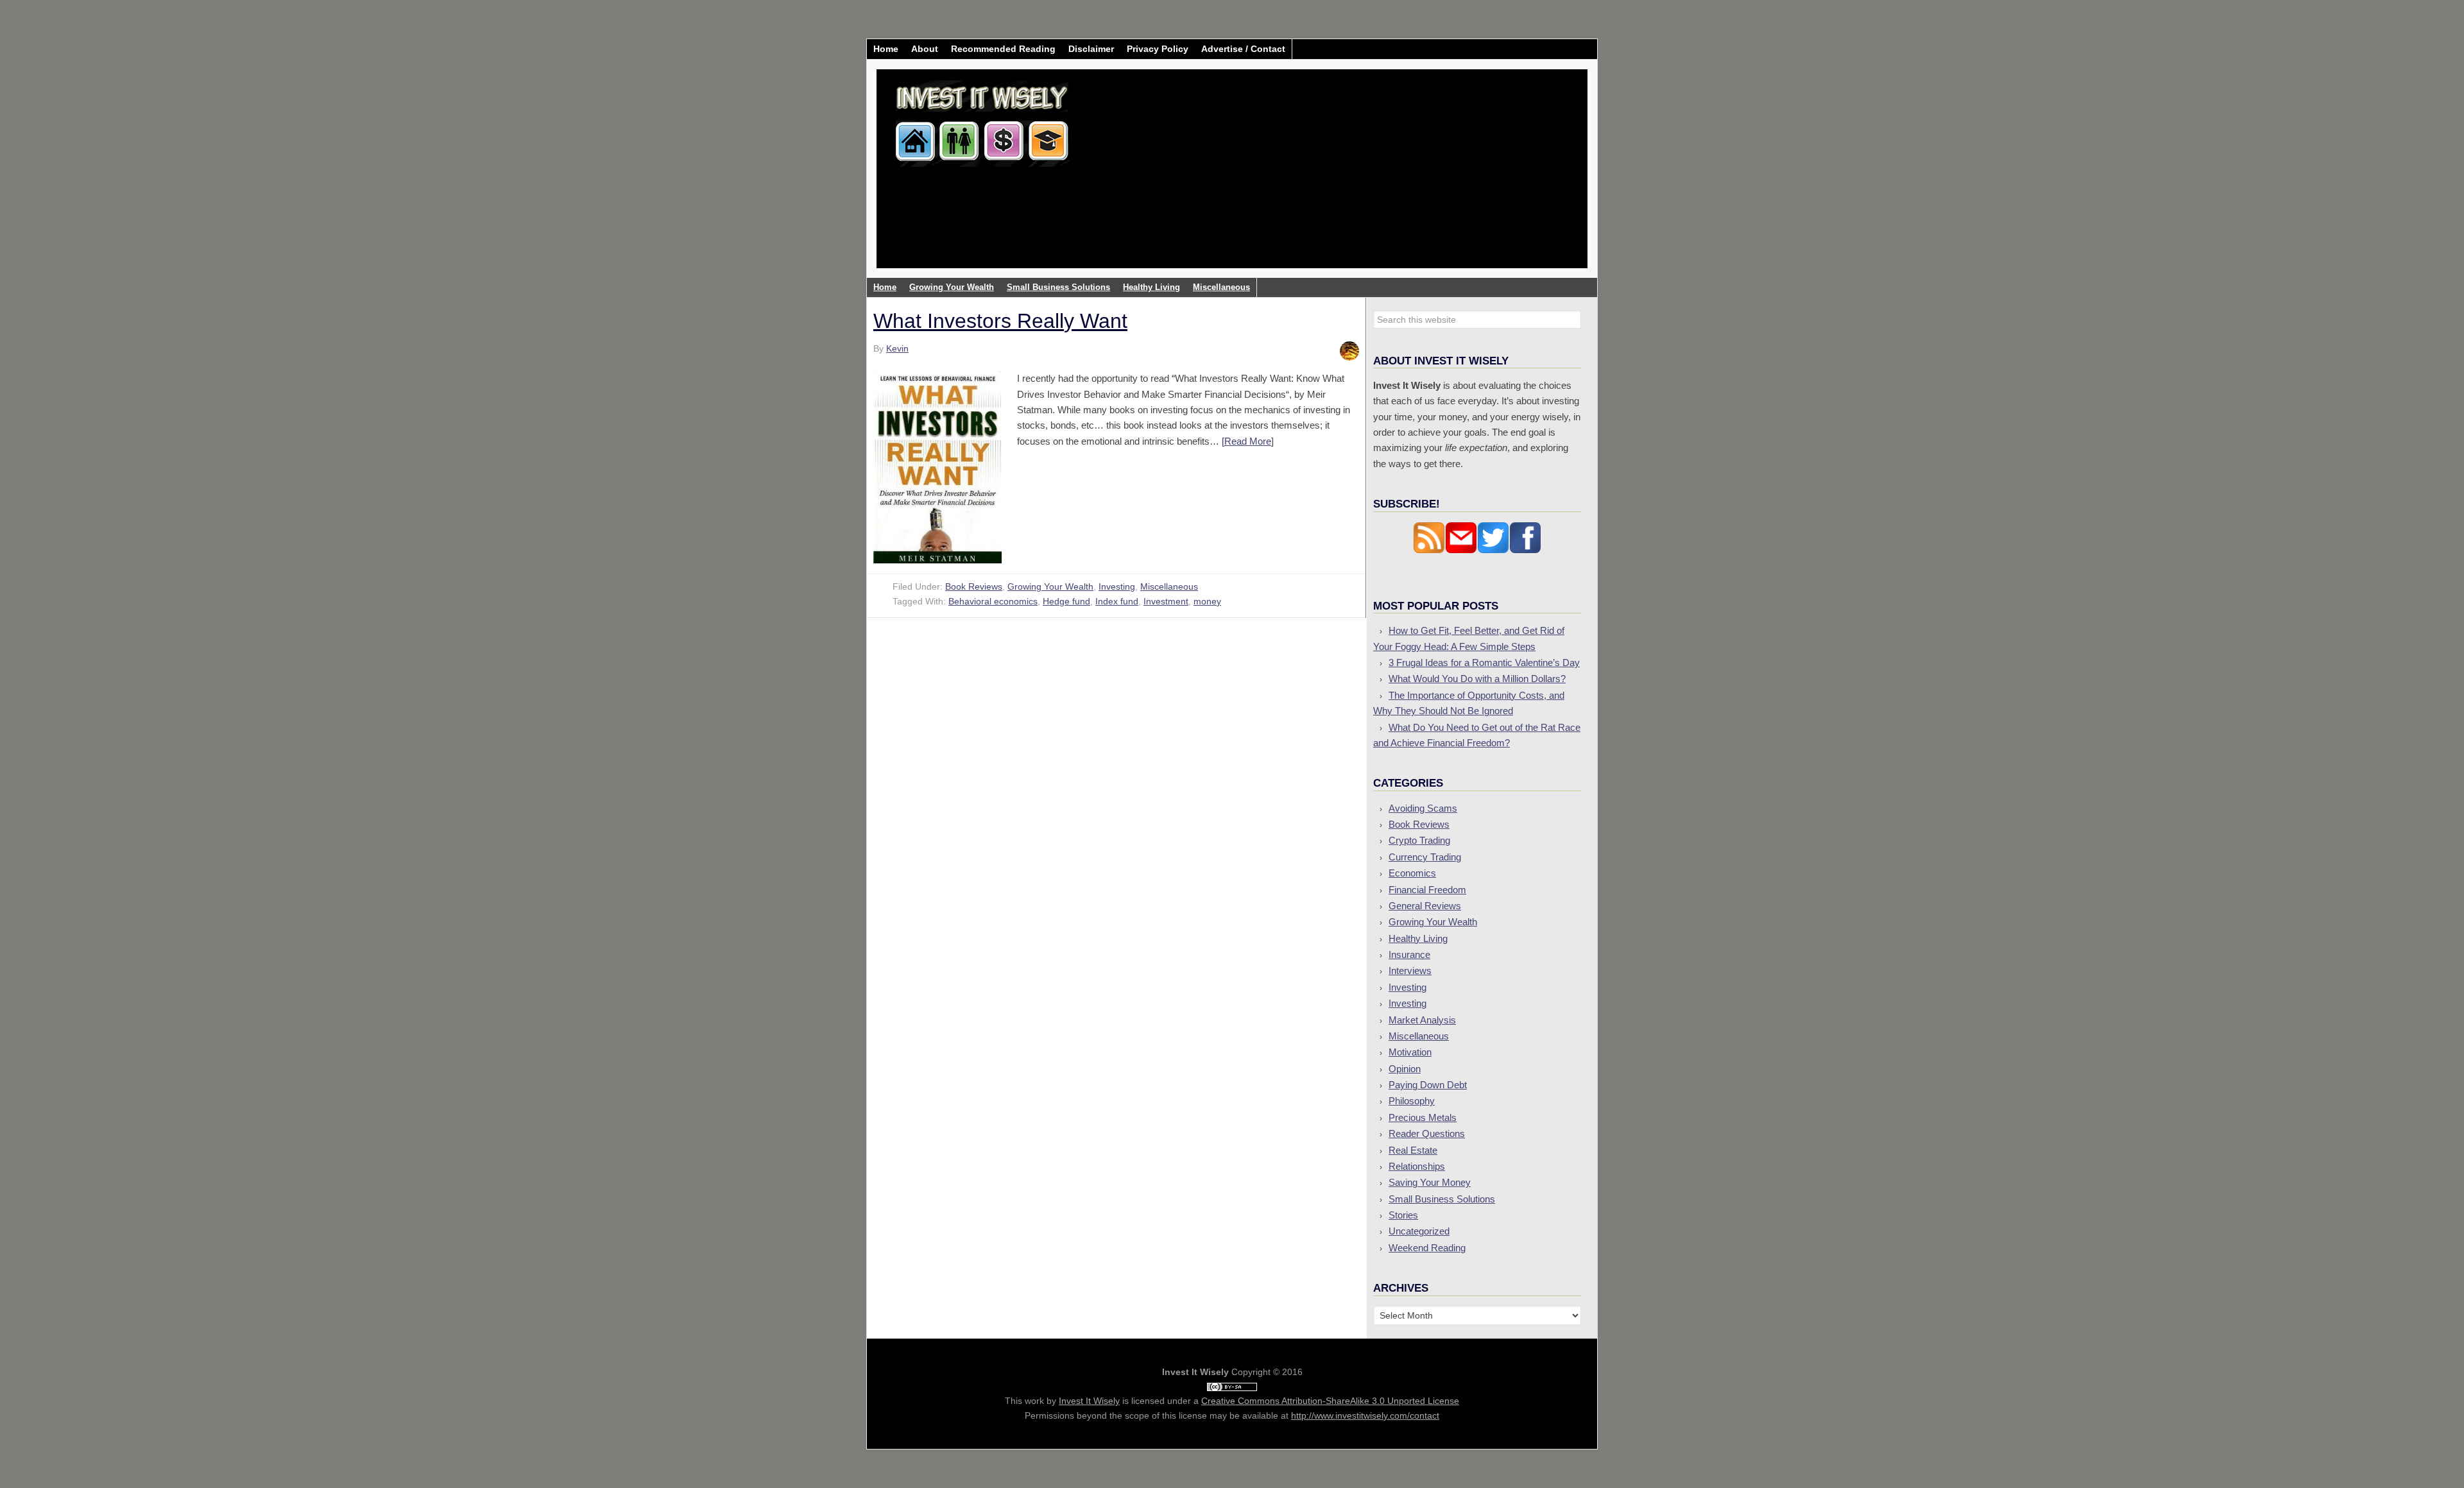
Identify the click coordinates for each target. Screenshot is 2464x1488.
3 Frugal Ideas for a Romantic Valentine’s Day (1484, 663)
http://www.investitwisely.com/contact (1365, 1415)
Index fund (1117, 601)
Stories (1403, 1215)
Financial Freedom (1427, 890)
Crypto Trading (1419, 840)
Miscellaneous (1169, 586)
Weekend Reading (1427, 1248)
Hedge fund (1066, 601)
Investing (1117, 586)
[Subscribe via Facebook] (1525, 550)
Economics (1412, 873)
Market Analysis (1422, 1020)
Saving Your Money (1430, 1182)
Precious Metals (1423, 1117)
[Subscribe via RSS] (1429, 550)
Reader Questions (1427, 1133)
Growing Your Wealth (1050, 586)
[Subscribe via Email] (1461, 550)
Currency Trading (1425, 857)
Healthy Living (1418, 938)
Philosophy (1412, 1101)
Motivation (1410, 1052)
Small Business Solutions (1442, 1199)
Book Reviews (974, 586)
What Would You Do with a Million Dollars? (1477, 679)
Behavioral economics (993, 601)
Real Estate (1413, 1150)
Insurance (1409, 954)
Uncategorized (1419, 1231)
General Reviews (1425, 906)
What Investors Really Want (1000, 321)
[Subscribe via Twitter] (1493, 550)
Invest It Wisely (982, 118)
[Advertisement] (1308, 178)
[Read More (1246, 441)
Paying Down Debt (1428, 1085)
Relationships (1417, 1166)
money (1207, 601)
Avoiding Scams (1423, 808)
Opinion (1405, 1069)
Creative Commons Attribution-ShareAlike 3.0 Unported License (1330, 1401)
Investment (1166, 601)
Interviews (1410, 971)
